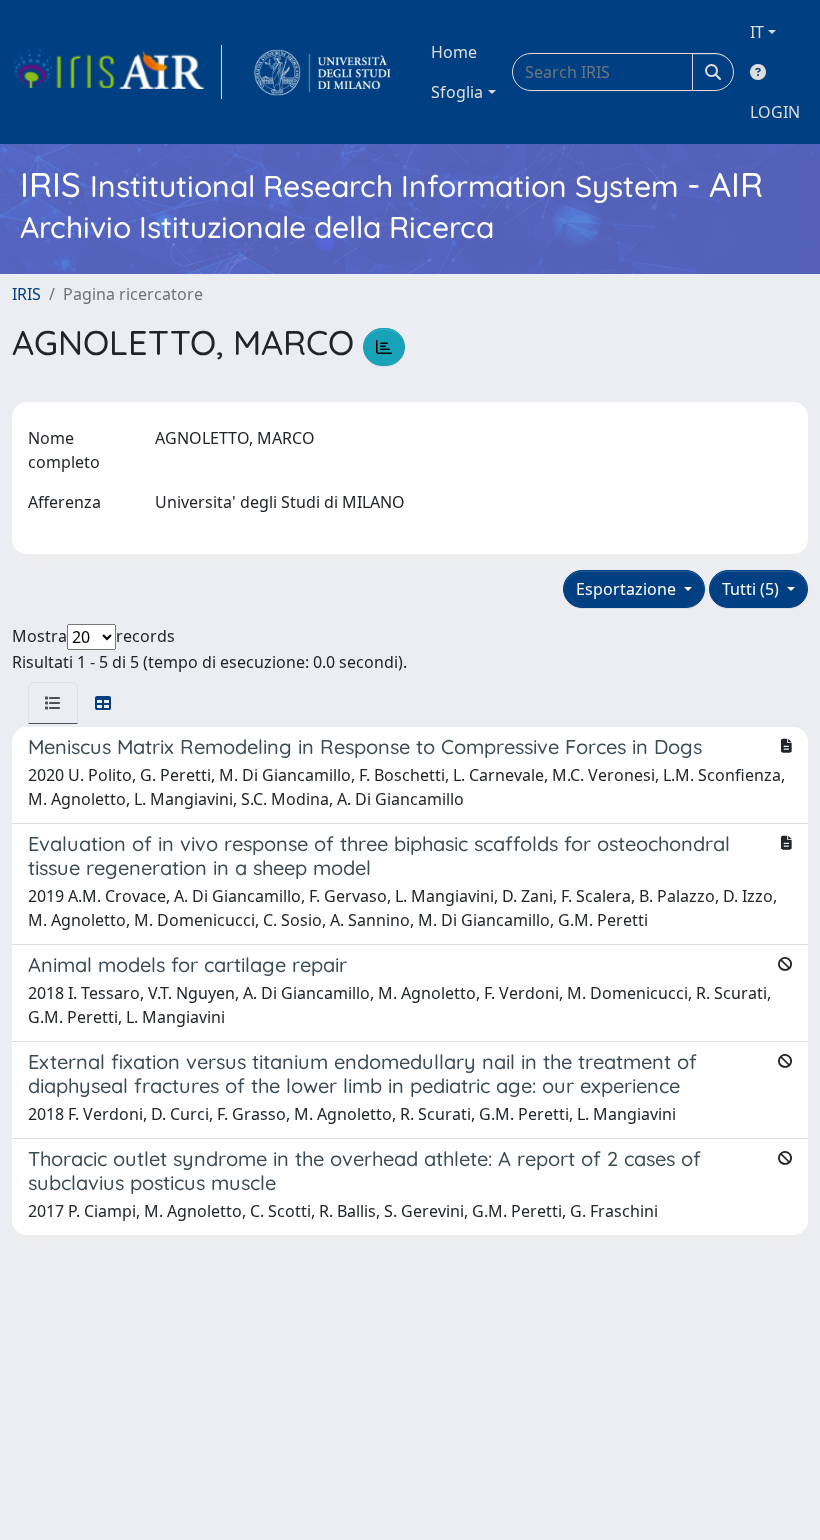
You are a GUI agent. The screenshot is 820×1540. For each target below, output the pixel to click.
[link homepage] (117, 72)
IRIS (26, 294)
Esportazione (628, 589)
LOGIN (775, 112)
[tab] (53, 703)
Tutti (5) (752, 589)
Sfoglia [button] (457, 92)
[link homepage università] (322, 72)
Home (454, 52)
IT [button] (757, 32)
